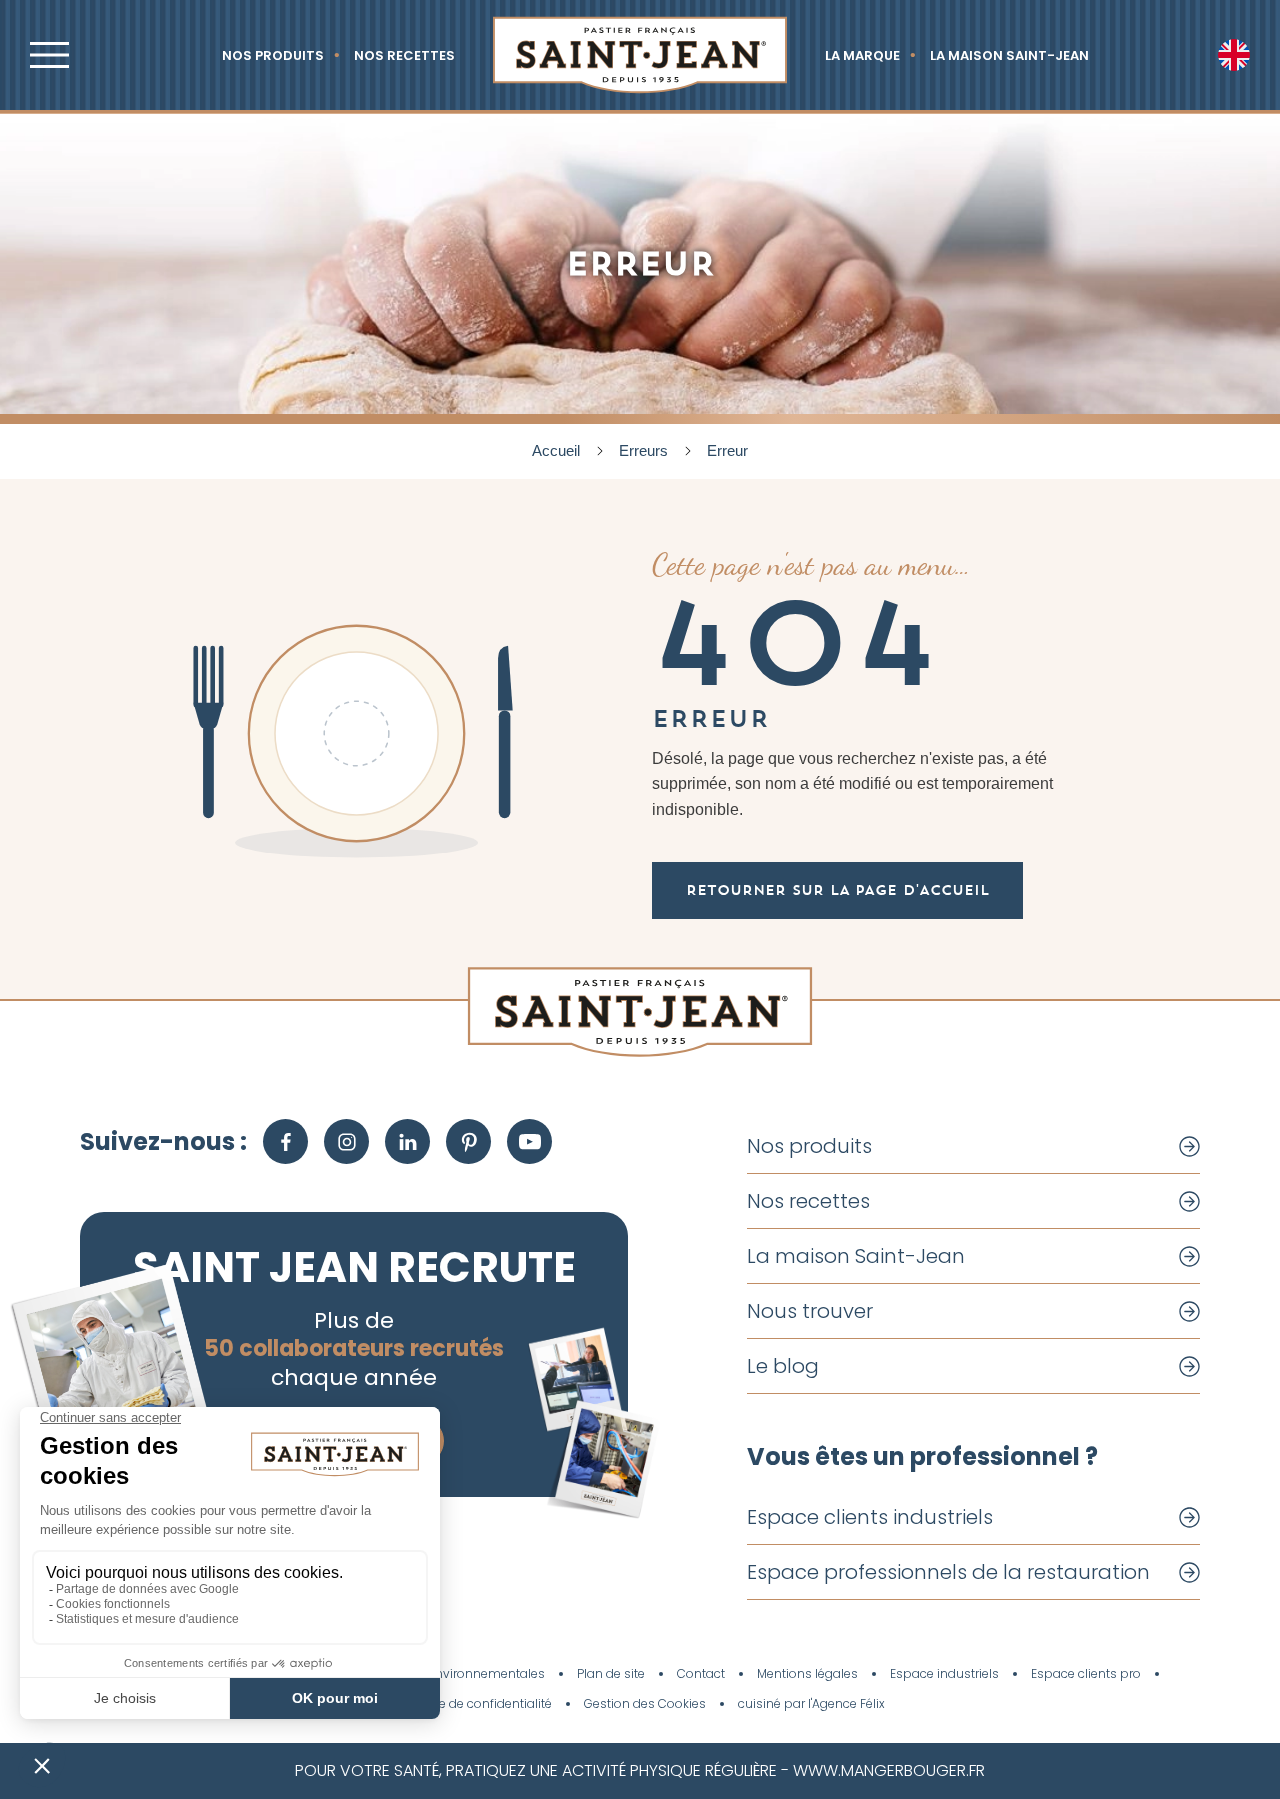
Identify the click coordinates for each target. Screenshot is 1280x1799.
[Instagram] (346, 1141)
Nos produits (273, 55)
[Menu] (49, 55)
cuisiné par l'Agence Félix (811, 1704)
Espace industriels (944, 1674)
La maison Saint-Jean (1009, 55)
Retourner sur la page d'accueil (837, 890)
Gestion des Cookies (645, 1704)
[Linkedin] (407, 1141)
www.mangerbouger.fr (889, 1770)
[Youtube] (529, 1141)
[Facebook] (285, 1141)
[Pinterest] (468, 1141)
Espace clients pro (1086, 1674)
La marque (862, 55)
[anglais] (1234, 55)
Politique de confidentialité (473, 1704)
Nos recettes (404, 55)
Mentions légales (807, 1674)
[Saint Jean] (640, 55)
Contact (701, 1674)
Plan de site (611, 1674)
